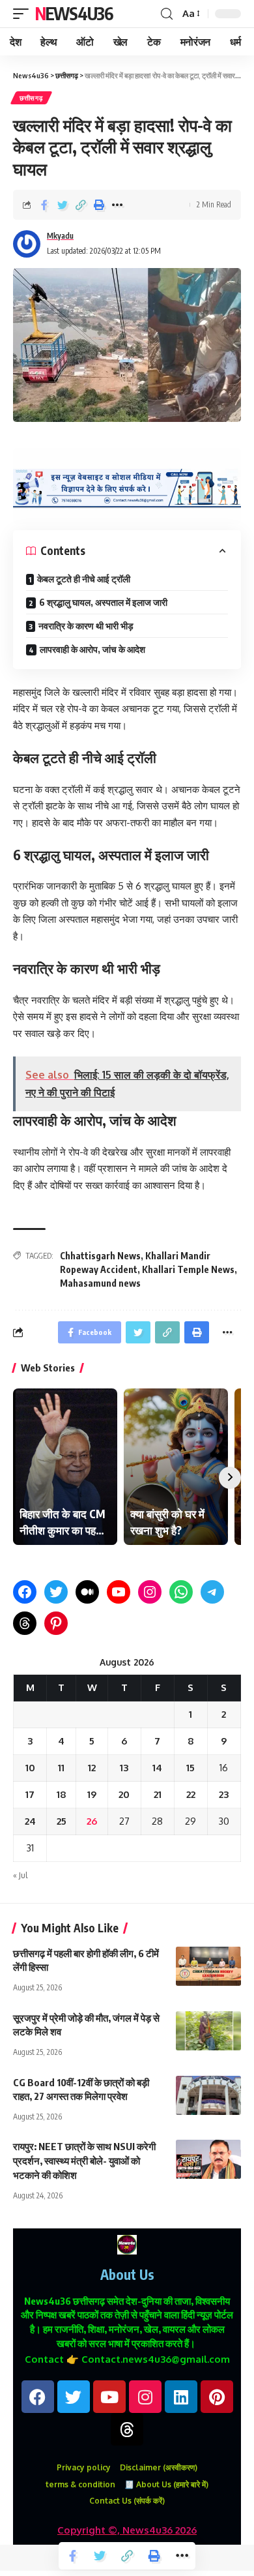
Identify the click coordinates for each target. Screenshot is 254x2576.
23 (224, 1794)
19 (92, 1794)
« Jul (20, 1875)
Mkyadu (60, 236)
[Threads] (25, 1623)
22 (191, 1794)
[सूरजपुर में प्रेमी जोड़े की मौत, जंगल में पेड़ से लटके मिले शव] (208, 2031)
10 (30, 1768)
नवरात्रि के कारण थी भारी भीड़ (86, 626)
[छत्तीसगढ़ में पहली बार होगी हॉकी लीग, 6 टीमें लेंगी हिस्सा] (208, 1966)
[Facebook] (25, 1592)
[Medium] (87, 1592)
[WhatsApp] (181, 1592)
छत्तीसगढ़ (31, 98)
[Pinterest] (56, 1623)
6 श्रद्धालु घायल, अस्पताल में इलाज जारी (103, 602)
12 (92, 1768)
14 (157, 1768)
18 (62, 1794)
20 (124, 1794)
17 (30, 1794)
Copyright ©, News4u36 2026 (127, 2530)
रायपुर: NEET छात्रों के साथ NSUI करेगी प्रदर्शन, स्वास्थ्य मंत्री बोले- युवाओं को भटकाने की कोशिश (84, 2161)
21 (158, 1794)
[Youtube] (109, 2397)
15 (190, 1768)
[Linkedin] (181, 2397)
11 (61, 1768)
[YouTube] (119, 1592)
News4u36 (74, 13)
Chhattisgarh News (100, 1256)
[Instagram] (150, 1592)
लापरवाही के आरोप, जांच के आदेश (92, 649)
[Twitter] (56, 1592)
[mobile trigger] (24, 14)
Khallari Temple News (188, 1269)
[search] (167, 14)
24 (30, 1821)
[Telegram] (212, 1592)
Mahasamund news (100, 1283)
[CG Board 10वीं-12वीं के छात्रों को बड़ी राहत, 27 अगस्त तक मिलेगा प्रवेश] (208, 2095)
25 (62, 1821)
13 (124, 1768)
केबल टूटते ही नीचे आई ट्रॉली (84, 579)
